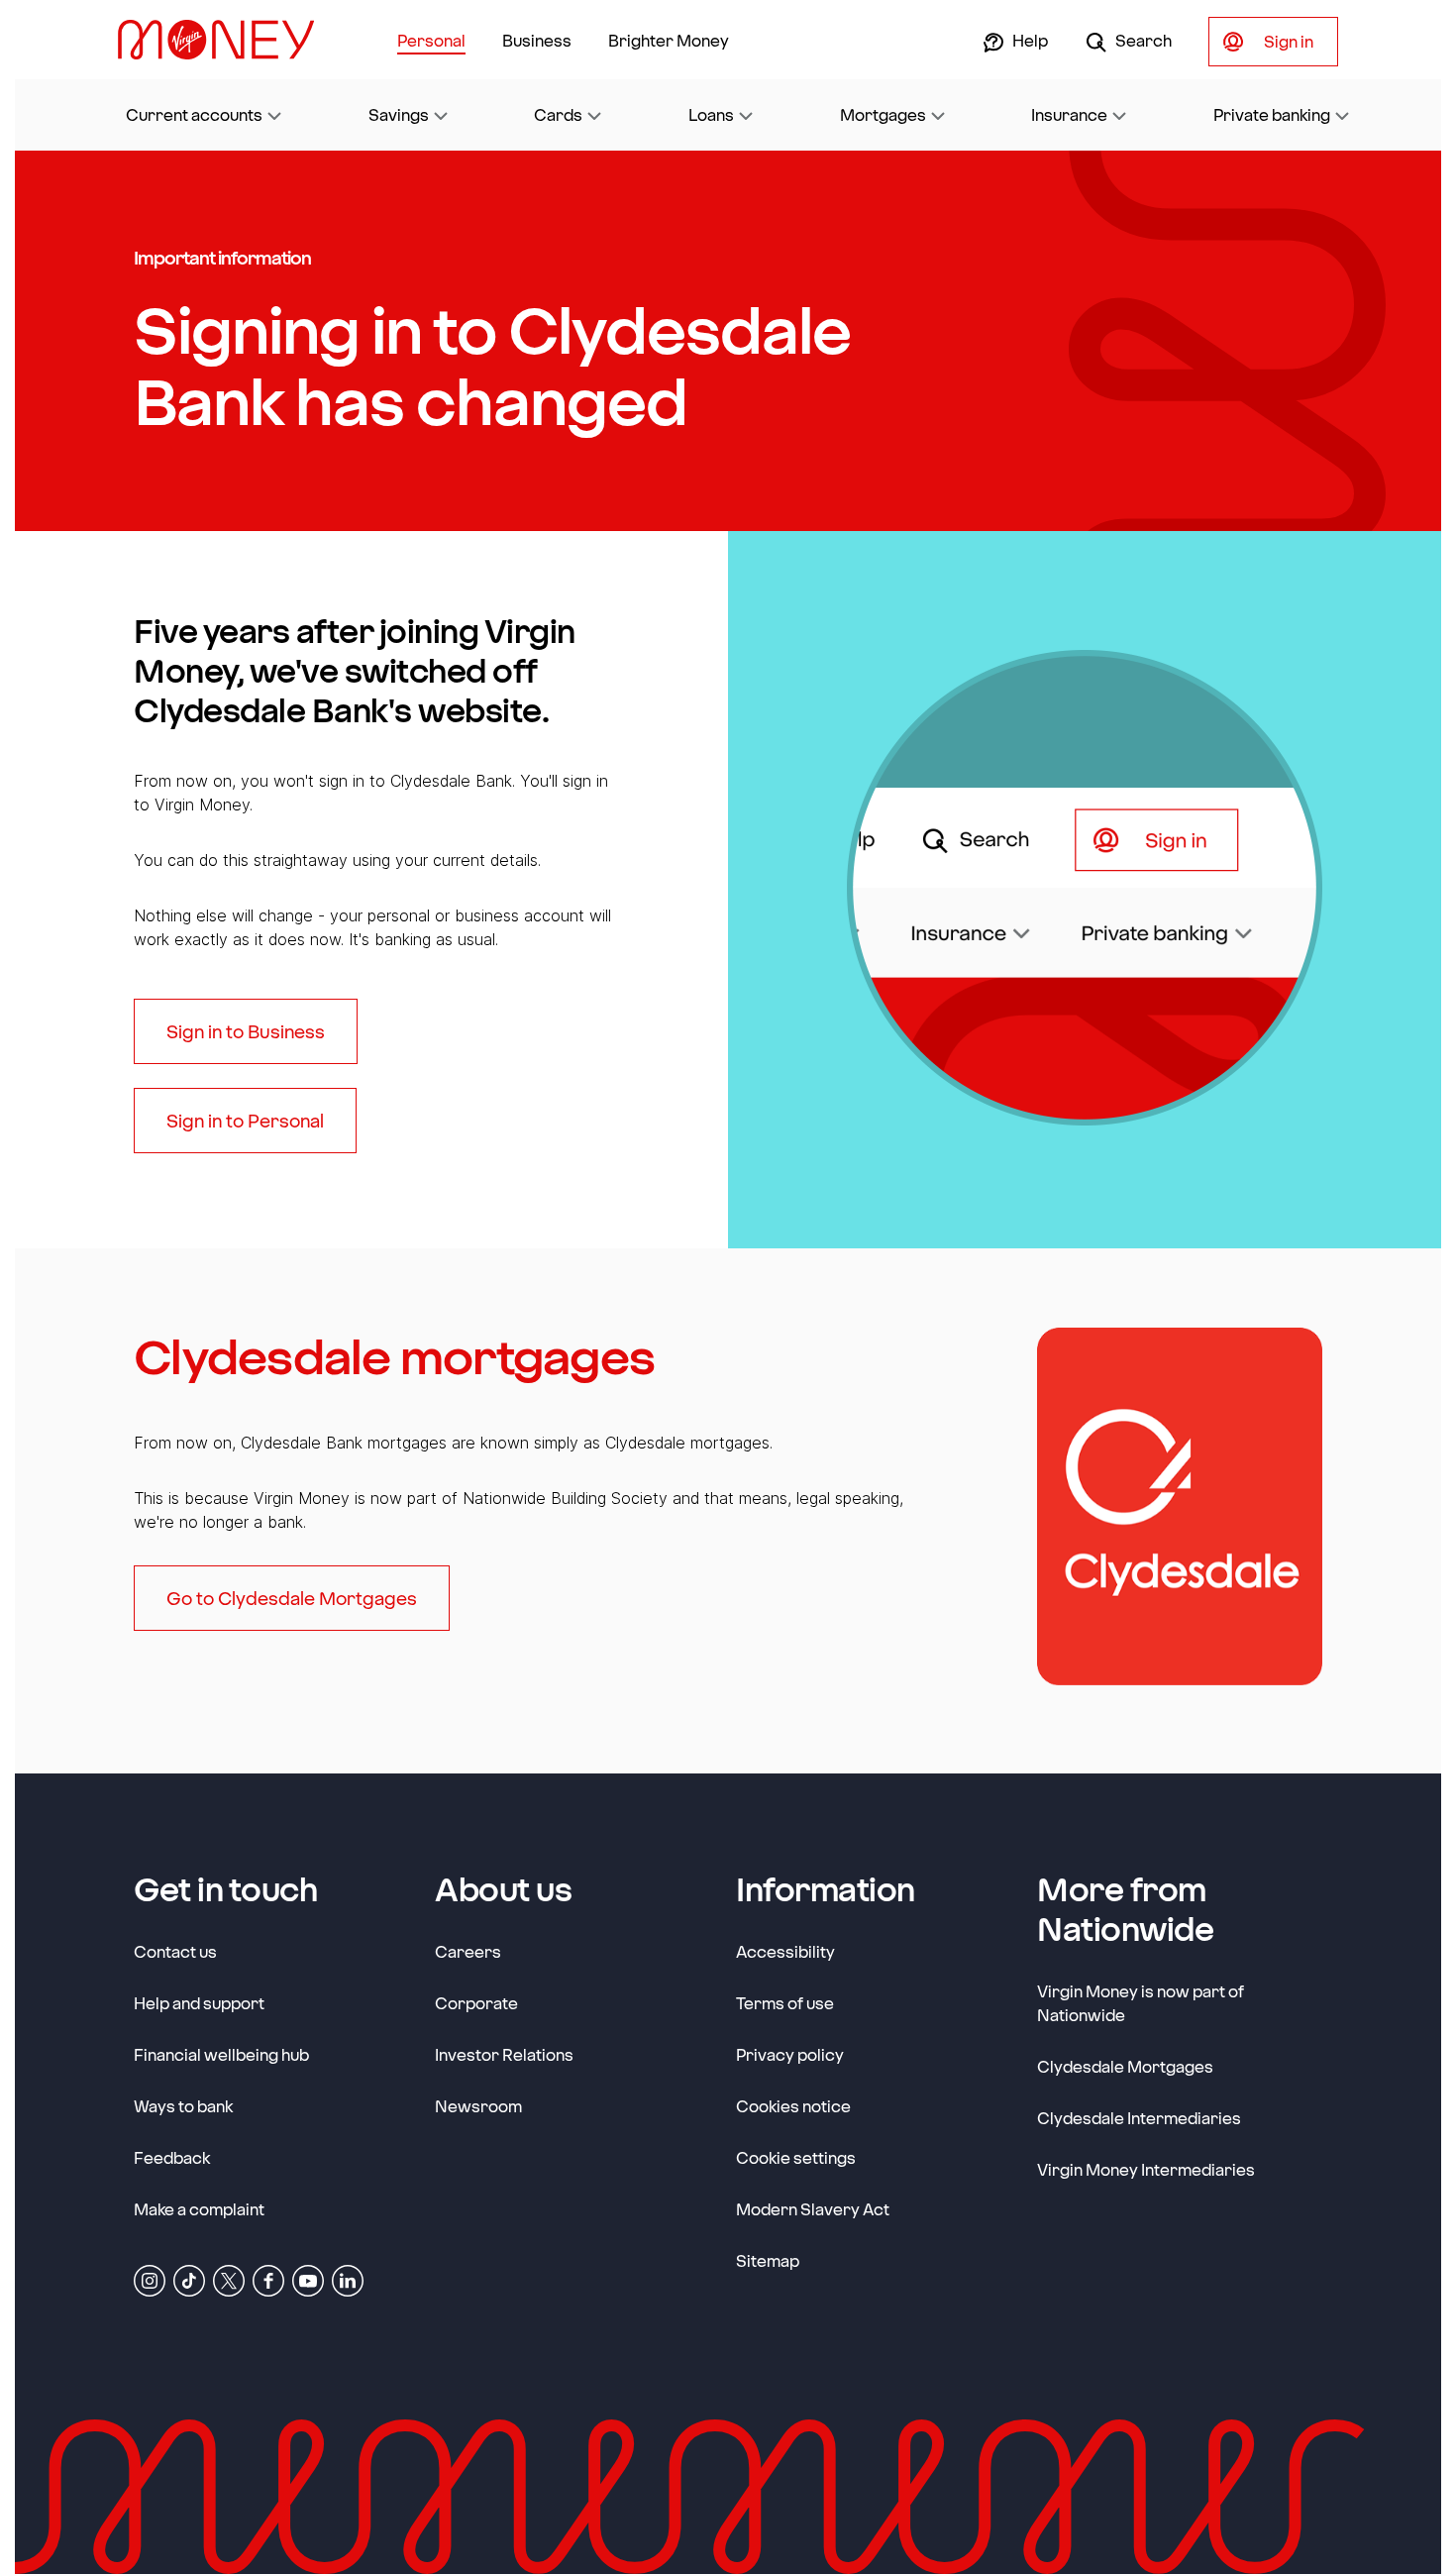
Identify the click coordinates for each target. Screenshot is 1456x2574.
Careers (468, 1951)
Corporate (476, 2002)
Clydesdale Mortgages (1125, 2066)
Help (1029, 40)
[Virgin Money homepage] (224, 40)
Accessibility (785, 1951)
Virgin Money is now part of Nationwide (1141, 2003)
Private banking (1272, 114)
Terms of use (785, 2003)
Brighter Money (669, 40)
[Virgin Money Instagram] (150, 2280)
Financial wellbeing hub (221, 2054)
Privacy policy (790, 2054)
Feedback (172, 2157)
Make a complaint (199, 2209)
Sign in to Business (246, 1031)
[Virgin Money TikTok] (189, 2280)
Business (537, 40)
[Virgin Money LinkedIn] (348, 2280)
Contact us (175, 1951)
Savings (399, 114)
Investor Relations (504, 2054)
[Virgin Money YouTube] (308, 2280)
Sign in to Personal (245, 1121)
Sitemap (768, 2260)
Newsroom (478, 2105)
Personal (431, 40)
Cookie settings (796, 2157)
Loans (711, 114)
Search (1142, 40)
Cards (558, 114)
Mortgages (883, 114)
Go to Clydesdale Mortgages (292, 1598)
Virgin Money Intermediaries (1146, 2169)
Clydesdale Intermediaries (1139, 2118)
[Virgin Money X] (229, 2280)
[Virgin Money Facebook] (268, 2280)
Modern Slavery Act (813, 2208)
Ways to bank (183, 2106)
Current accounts (194, 114)
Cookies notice (793, 2106)
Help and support (199, 2003)
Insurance (1069, 114)
